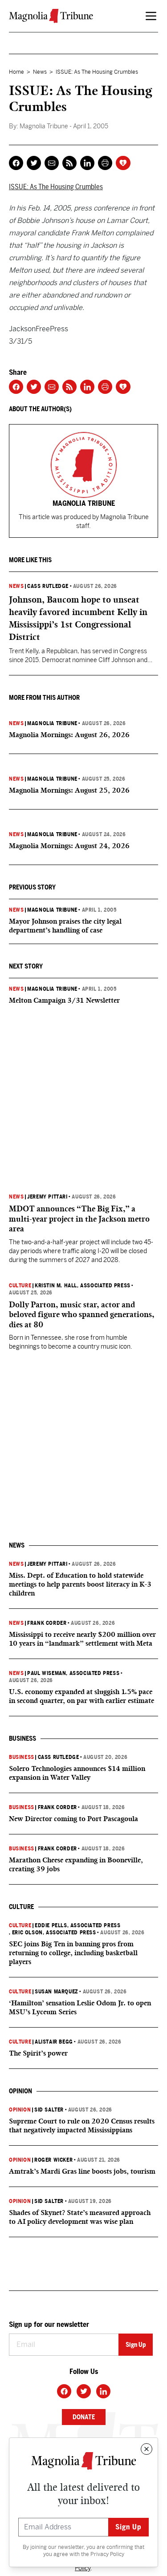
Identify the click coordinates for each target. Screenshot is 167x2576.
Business (22, 1757)
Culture (20, 1286)
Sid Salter (49, 2110)
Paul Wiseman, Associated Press (73, 1673)
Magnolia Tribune (52, 723)
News (40, 72)
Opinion (20, 2110)
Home (16, 72)
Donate (84, 2417)
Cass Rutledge (48, 586)
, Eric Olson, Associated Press (53, 1933)
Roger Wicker (53, 2160)
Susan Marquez (57, 1992)
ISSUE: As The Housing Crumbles (56, 187)
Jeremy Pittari (47, 1197)
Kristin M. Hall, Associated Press (83, 1286)
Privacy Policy (107, 2554)
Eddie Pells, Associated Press (77, 1925)
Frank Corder (47, 1623)
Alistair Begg (54, 2042)
